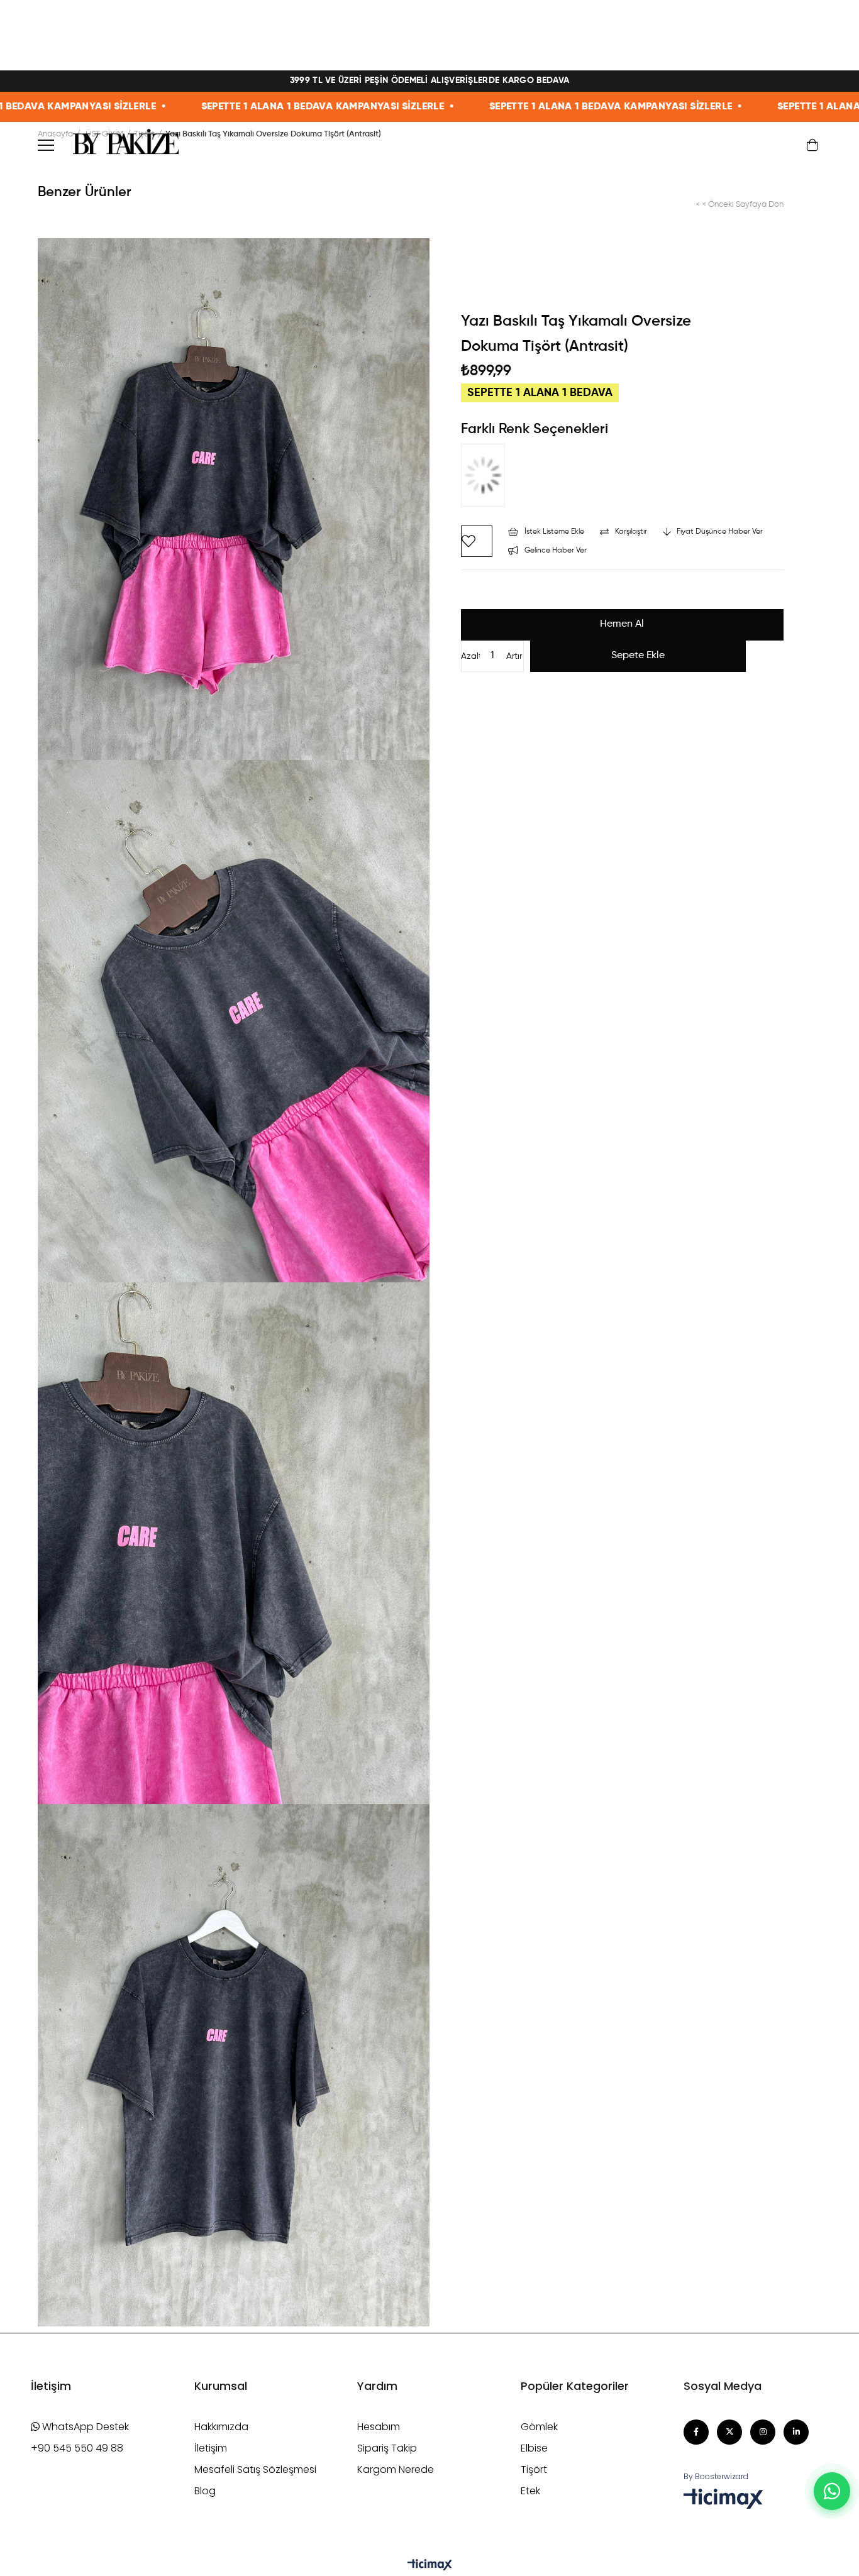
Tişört (534, 2469)
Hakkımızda (221, 2427)
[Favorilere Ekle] (477, 541)
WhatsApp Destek (84, 2427)
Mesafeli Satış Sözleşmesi (255, 2469)
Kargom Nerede (396, 2469)
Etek (530, 2491)
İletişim (211, 2448)
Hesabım (379, 2427)
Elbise (534, 2448)
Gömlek (539, 2427)
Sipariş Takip (387, 2448)
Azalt (470, 656)
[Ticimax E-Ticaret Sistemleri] (430, 2566)
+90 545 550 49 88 (77, 2448)
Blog (205, 2491)
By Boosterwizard (716, 2476)
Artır (514, 656)
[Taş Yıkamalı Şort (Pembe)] (486, 478)
